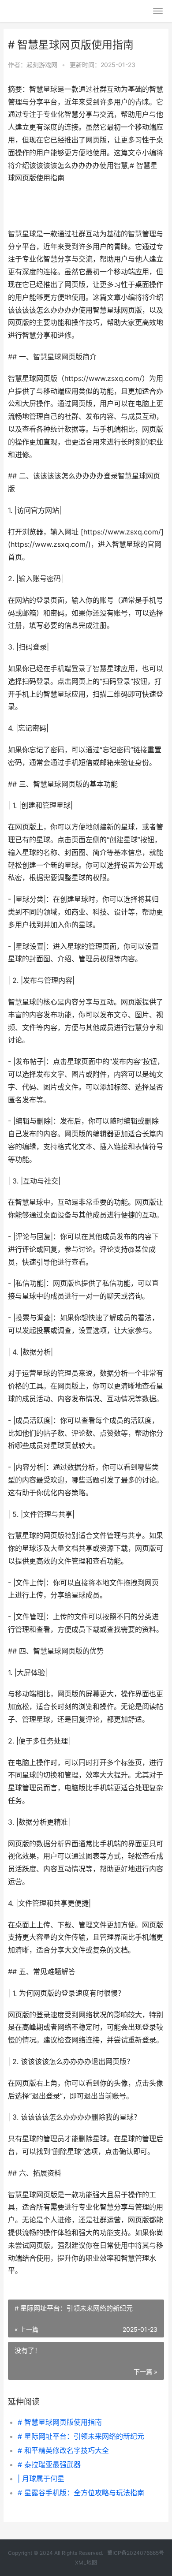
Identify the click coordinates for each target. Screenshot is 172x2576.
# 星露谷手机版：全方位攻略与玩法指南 (81, 2493)
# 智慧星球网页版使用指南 (60, 2422)
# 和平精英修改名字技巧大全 (63, 2450)
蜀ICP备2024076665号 (136, 2553)
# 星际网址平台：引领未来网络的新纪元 (81, 2436)
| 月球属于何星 (41, 2479)
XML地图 (86, 2563)
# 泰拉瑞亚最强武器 (49, 2464)
